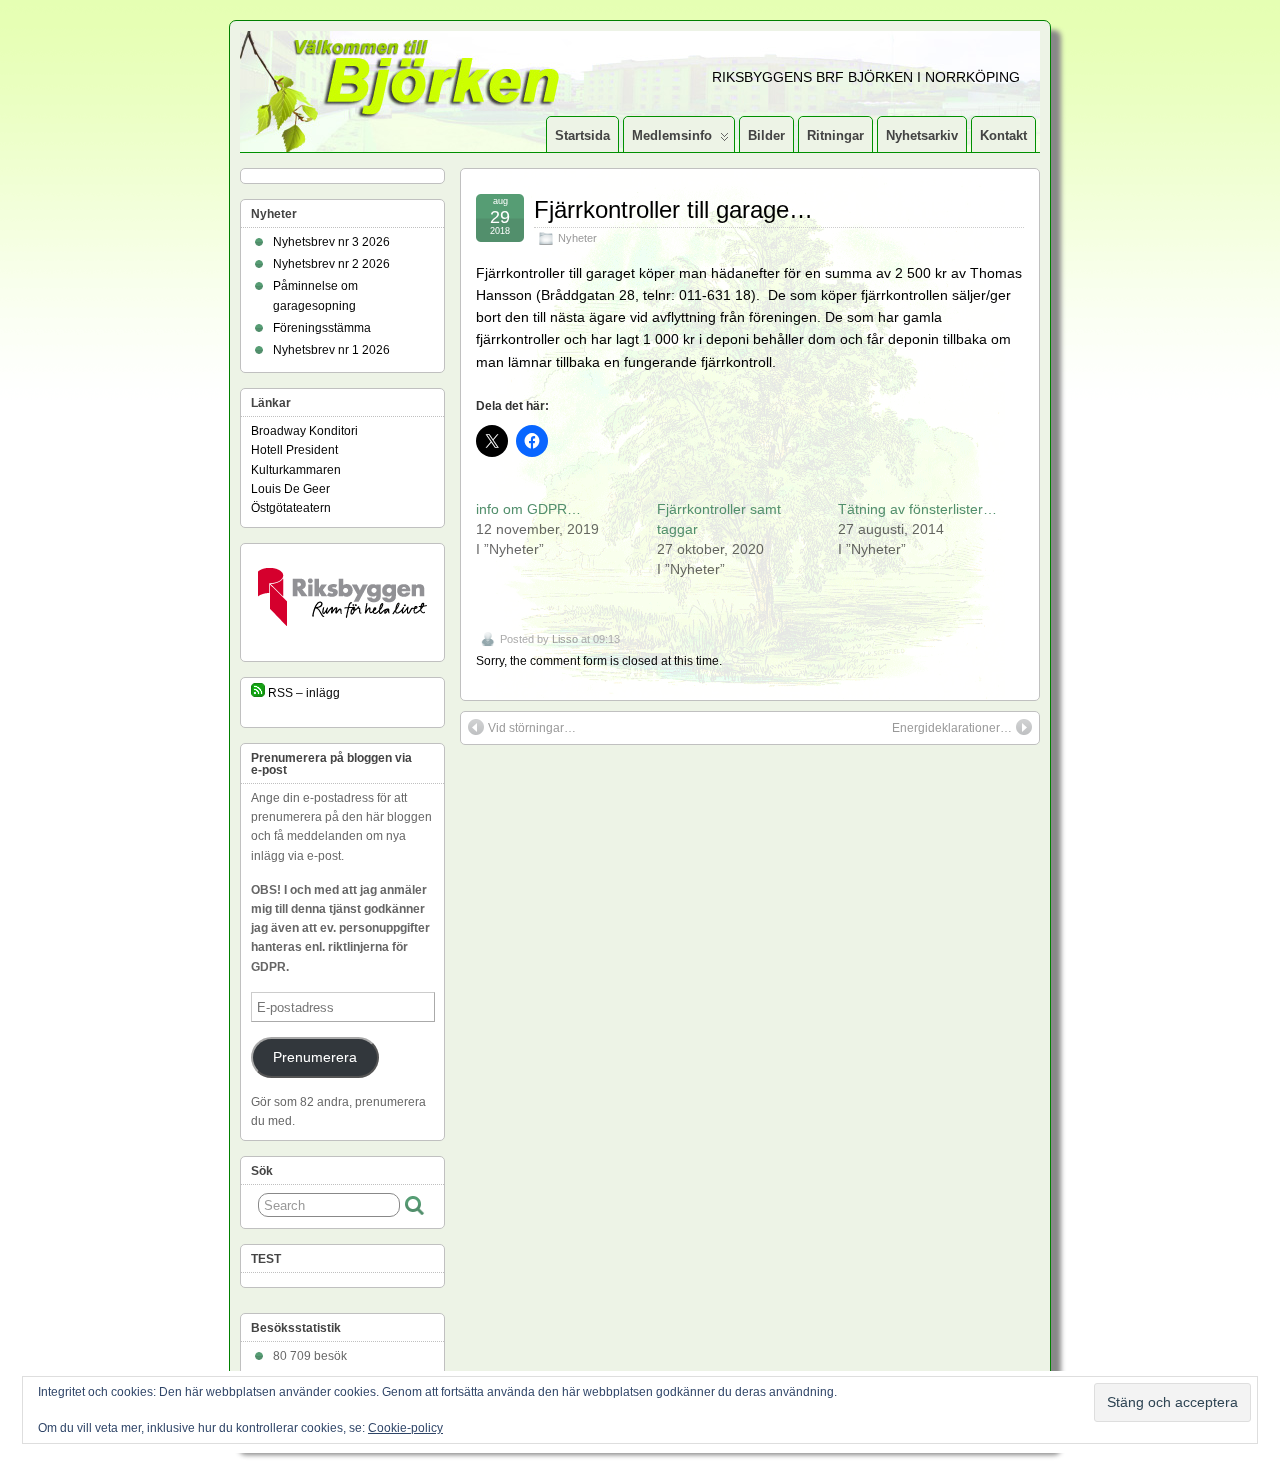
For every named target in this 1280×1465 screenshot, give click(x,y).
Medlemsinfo (672, 135)
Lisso (565, 639)
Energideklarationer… (952, 728)
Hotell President (294, 450)
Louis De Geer (290, 489)
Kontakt (1003, 135)
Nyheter (577, 238)
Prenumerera (315, 1057)
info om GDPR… (528, 509)
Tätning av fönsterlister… (917, 509)
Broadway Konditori (304, 431)
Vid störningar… (532, 728)
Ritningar (835, 135)
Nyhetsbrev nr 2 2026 (331, 264)
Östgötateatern (291, 508)
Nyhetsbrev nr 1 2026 (331, 350)
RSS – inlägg (302, 693)
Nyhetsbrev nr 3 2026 (331, 242)
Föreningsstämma (322, 328)
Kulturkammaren (296, 470)
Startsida (582, 135)
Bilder (766, 135)
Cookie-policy (405, 1428)
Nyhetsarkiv (922, 135)
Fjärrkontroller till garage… (673, 209)
